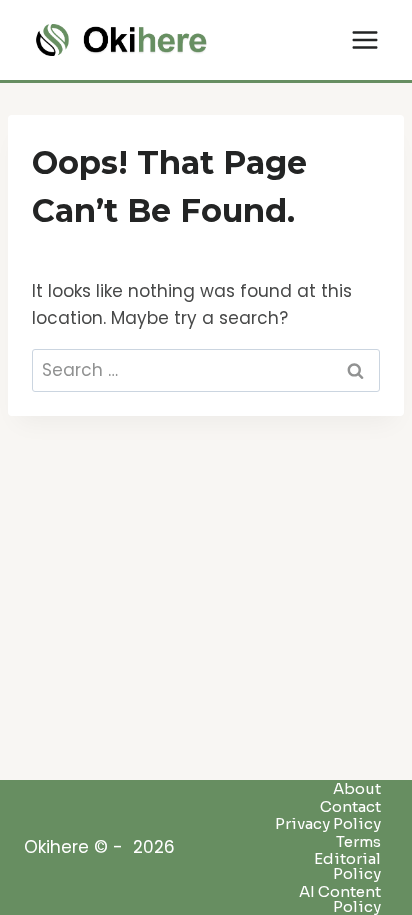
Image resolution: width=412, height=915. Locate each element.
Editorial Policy (347, 866)
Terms (358, 841)
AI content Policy (340, 898)
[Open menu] (364, 39)
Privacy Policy (328, 824)
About (357, 789)
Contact (350, 806)
